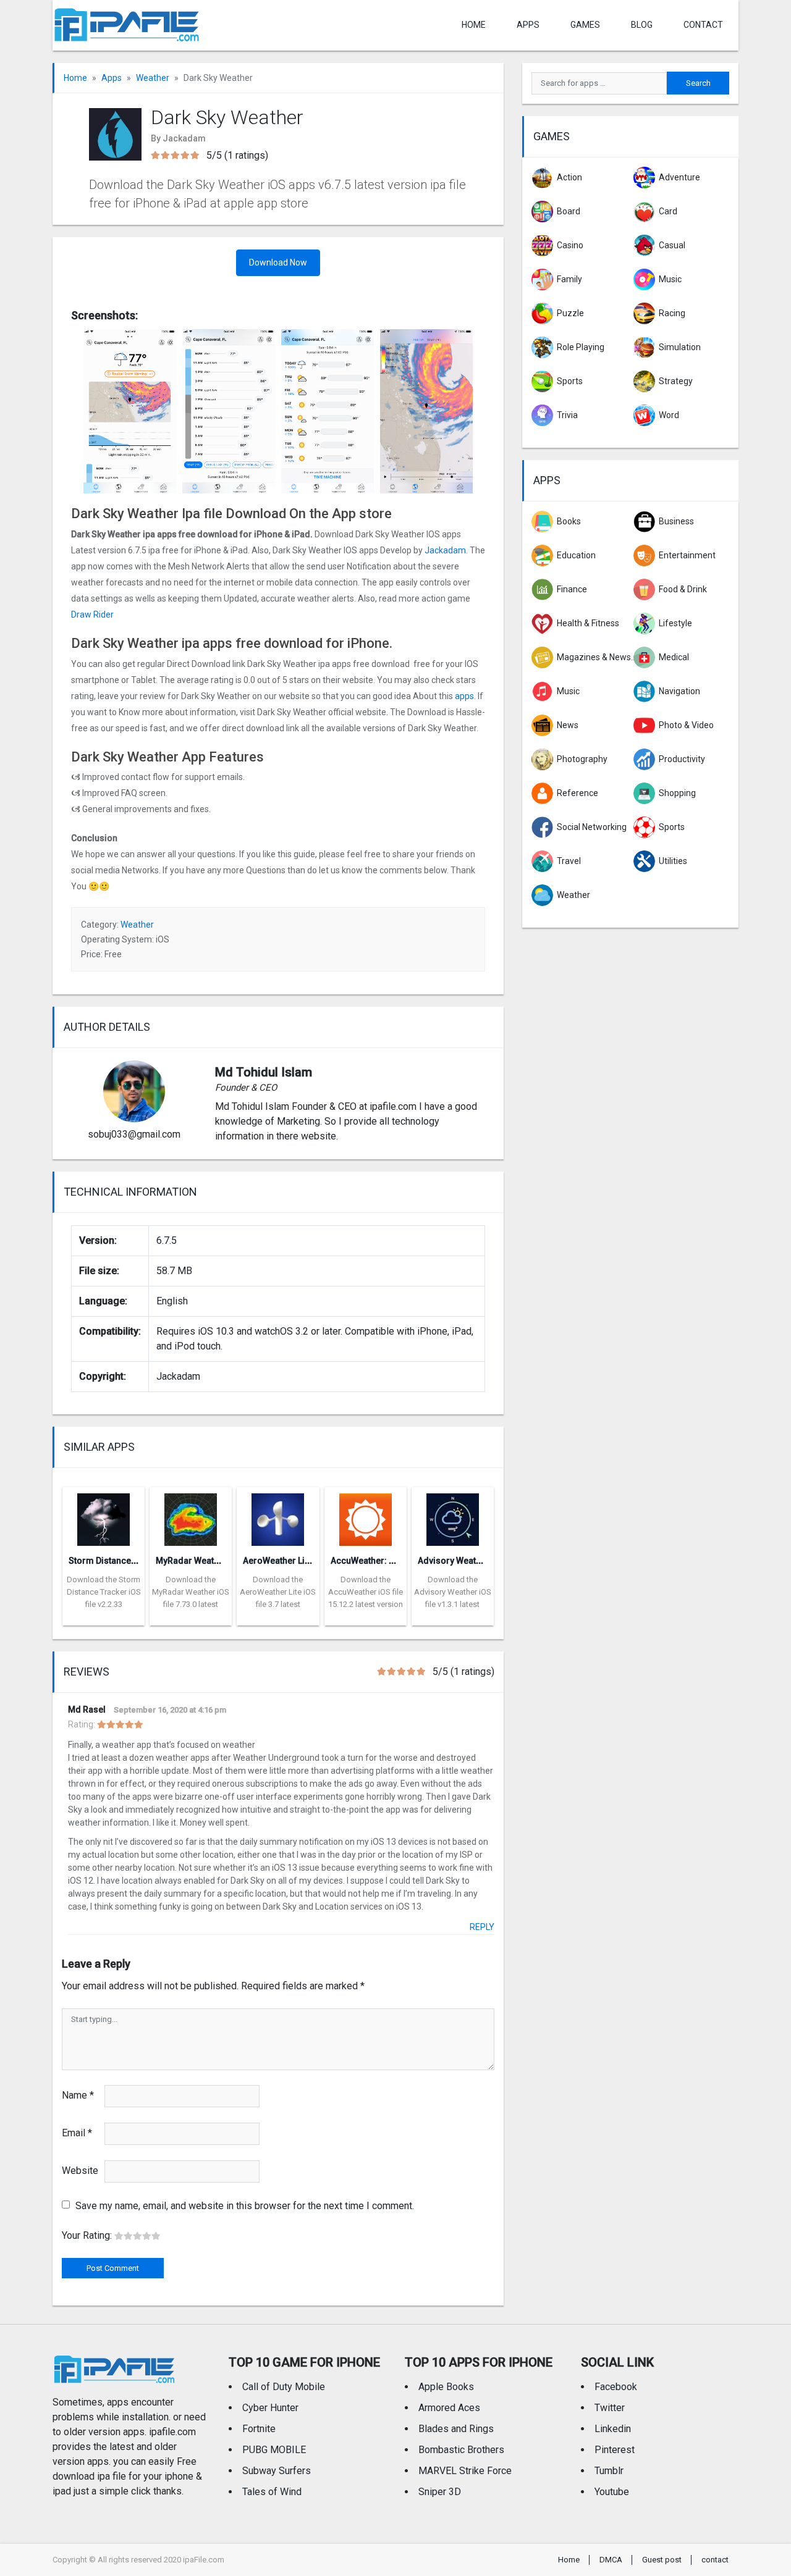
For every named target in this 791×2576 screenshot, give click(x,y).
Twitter (610, 2408)
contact (703, 25)
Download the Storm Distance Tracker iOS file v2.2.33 (104, 1592)
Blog (642, 25)
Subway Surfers (277, 2471)
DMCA (611, 2560)
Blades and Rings (456, 2429)
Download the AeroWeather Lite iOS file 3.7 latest (278, 1592)
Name (78, 2095)
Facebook (616, 2387)
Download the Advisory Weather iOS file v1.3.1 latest (453, 1592)
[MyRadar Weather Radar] (191, 1516)
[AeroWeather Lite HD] (278, 1516)
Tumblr (609, 2471)
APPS (528, 25)
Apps (112, 78)
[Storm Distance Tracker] (104, 1516)
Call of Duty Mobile (284, 2387)
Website (80, 2171)
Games (585, 25)
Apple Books (446, 2387)
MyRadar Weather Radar (205, 1561)
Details (104, 1616)
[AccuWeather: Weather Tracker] (366, 1516)
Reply (482, 1927)
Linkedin (613, 2429)
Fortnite (259, 2429)
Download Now (278, 262)
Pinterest (615, 2450)
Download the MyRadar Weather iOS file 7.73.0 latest (191, 1592)
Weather (153, 78)
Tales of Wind (272, 2492)
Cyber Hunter (270, 2408)
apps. (464, 696)
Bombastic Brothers (461, 2450)
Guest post (662, 2560)
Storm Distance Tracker (116, 1561)
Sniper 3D (440, 2492)
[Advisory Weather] (453, 1516)
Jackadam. (445, 550)
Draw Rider (93, 615)
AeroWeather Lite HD (284, 1561)
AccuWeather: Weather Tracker (393, 1561)
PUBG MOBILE (274, 2450)
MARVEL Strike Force (465, 2471)
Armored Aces (449, 2408)
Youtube (612, 2492)
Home (474, 25)
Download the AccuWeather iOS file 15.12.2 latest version (366, 1592)
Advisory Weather (454, 1561)
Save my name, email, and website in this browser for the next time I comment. (245, 2206)
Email (77, 2133)
